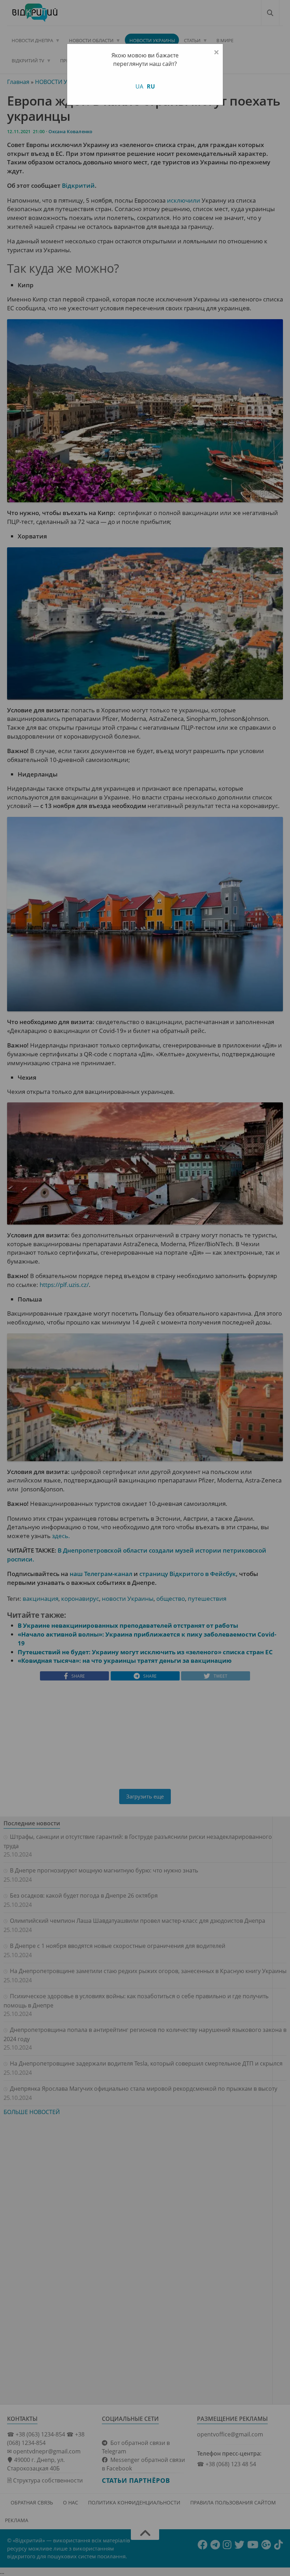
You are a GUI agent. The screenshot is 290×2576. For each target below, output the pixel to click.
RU (151, 86)
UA (139, 86)
